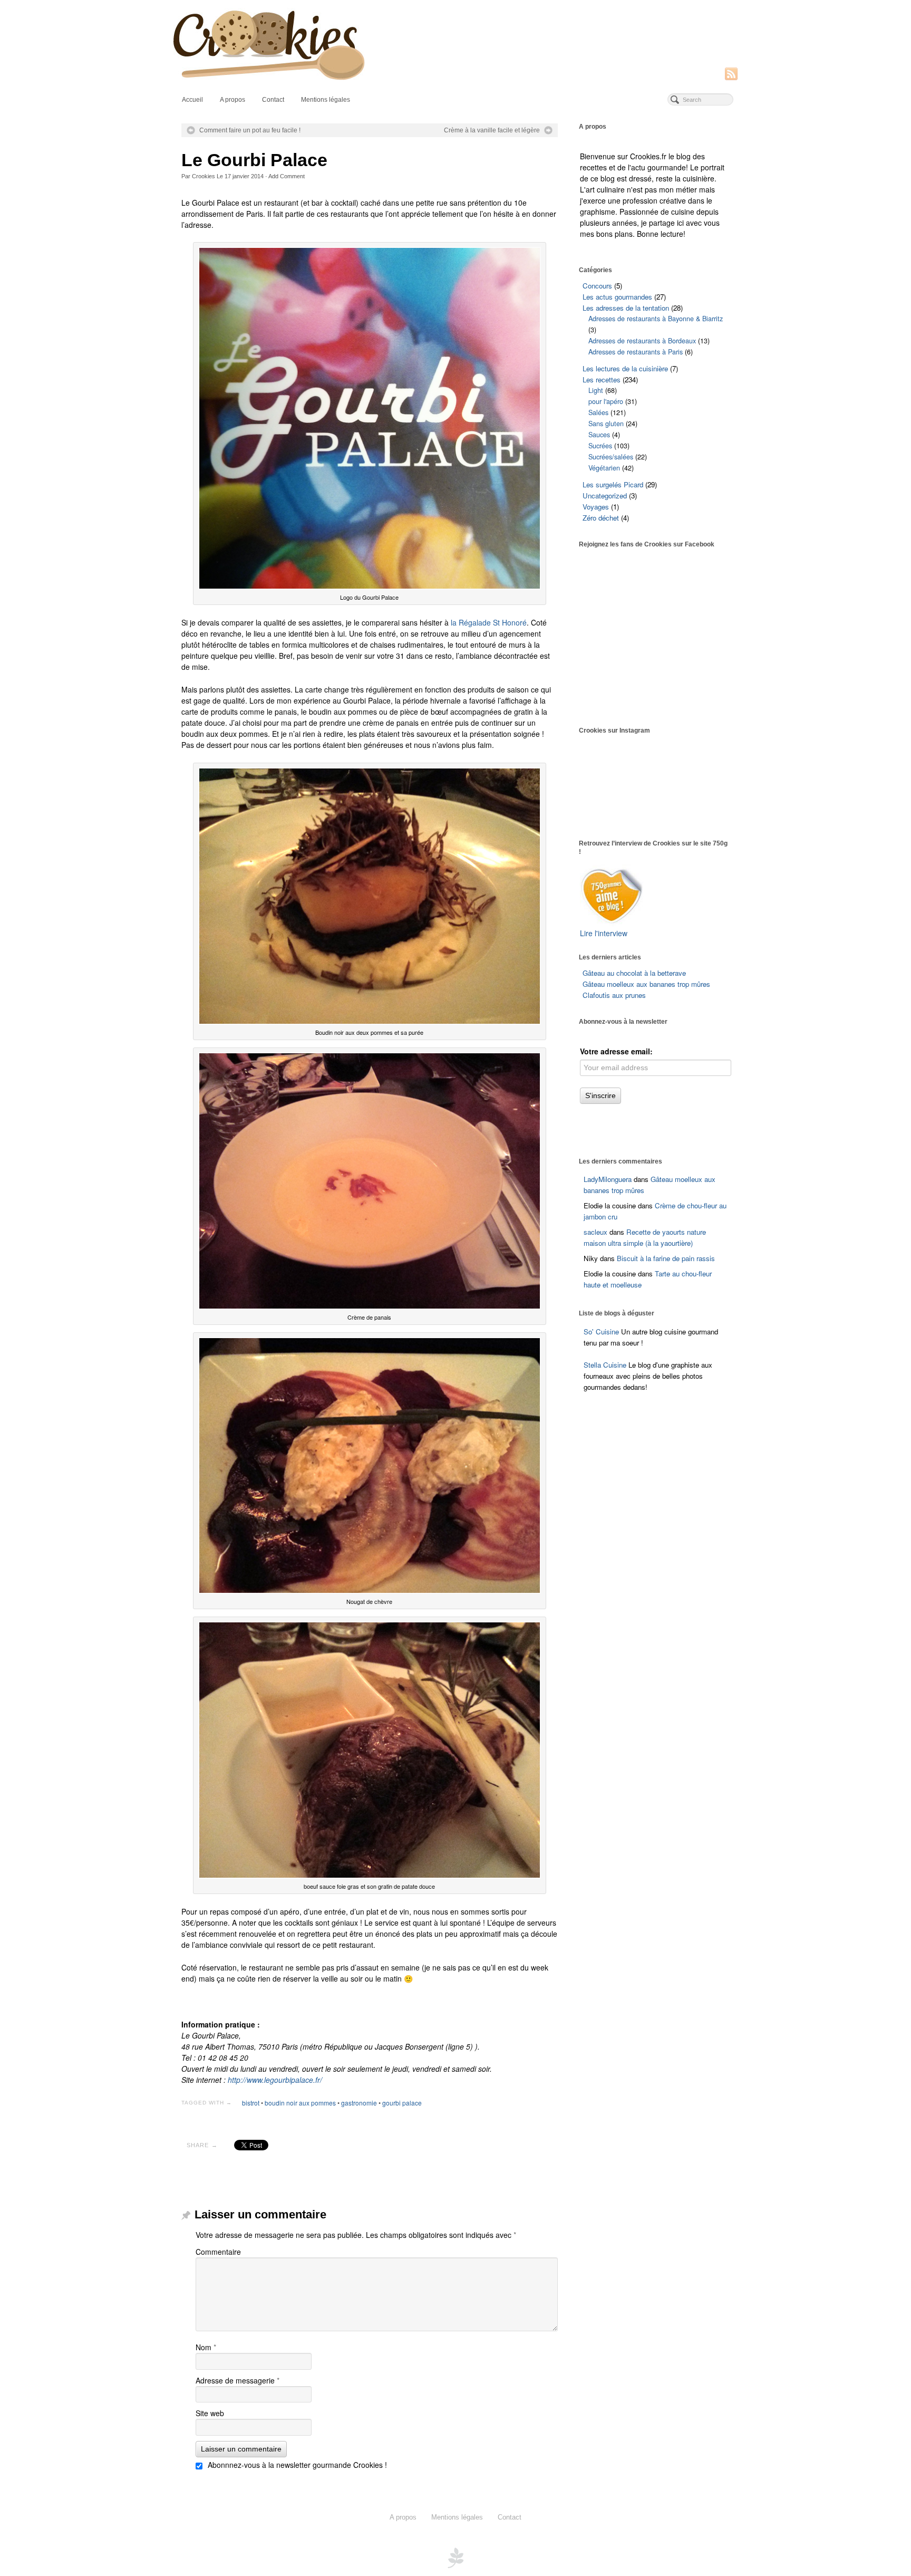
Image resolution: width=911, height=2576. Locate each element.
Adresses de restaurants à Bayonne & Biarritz (656, 319)
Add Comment (287, 176)
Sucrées (600, 446)
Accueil (192, 100)
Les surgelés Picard (613, 484)
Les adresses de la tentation (626, 308)
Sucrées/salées (611, 457)
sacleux (595, 1232)
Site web (210, 2413)
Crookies (203, 176)
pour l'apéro (606, 401)
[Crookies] (455, 44)
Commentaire (218, 2252)
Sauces (599, 435)
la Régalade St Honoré (489, 622)
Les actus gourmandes (617, 297)
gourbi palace (402, 2103)
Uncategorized (605, 496)
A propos (232, 100)
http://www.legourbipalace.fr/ (275, 2080)
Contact (273, 100)
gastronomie (359, 2103)
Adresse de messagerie (238, 2380)
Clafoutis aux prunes (614, 995)
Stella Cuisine (606, 1365)
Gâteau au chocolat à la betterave (634, 973)
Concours (597, 286)
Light (596, 390)
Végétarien (604, 468)
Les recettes (602, 379)
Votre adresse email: (616, 1051)
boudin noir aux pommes (300, 2103)
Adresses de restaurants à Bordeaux (642, 341)
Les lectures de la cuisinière (625, 368)
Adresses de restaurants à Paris (636, 352)
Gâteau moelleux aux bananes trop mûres (646, 984)
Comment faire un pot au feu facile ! (250, 130)
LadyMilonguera (608, 1179)
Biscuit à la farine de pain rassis (666, 1258)
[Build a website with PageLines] (455, 2556)
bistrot (251, 2103)
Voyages (596, 507)
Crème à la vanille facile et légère (492, 130)
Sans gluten (606, 424)
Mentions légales (326, 100)
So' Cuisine (601, 1332)
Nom (206, 2347)
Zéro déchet (601, 518)
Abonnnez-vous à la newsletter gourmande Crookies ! (296, 2465)
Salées (598, 412)
